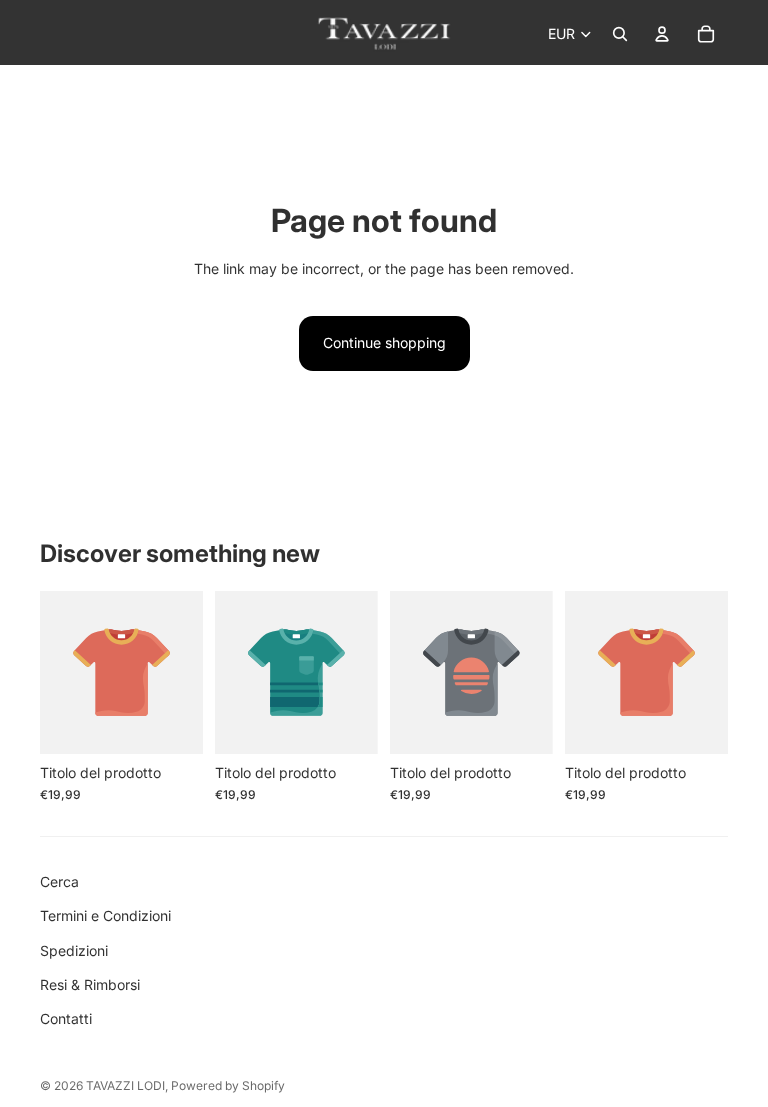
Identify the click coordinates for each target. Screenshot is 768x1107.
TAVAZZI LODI (125, 1085)
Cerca (59, 881)
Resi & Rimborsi (90, 984)
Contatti (66, 1018)
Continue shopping (384, 342)
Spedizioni (74, 950)
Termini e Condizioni (105, 915)
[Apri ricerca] (620, 34)
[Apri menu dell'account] (662, 34)
